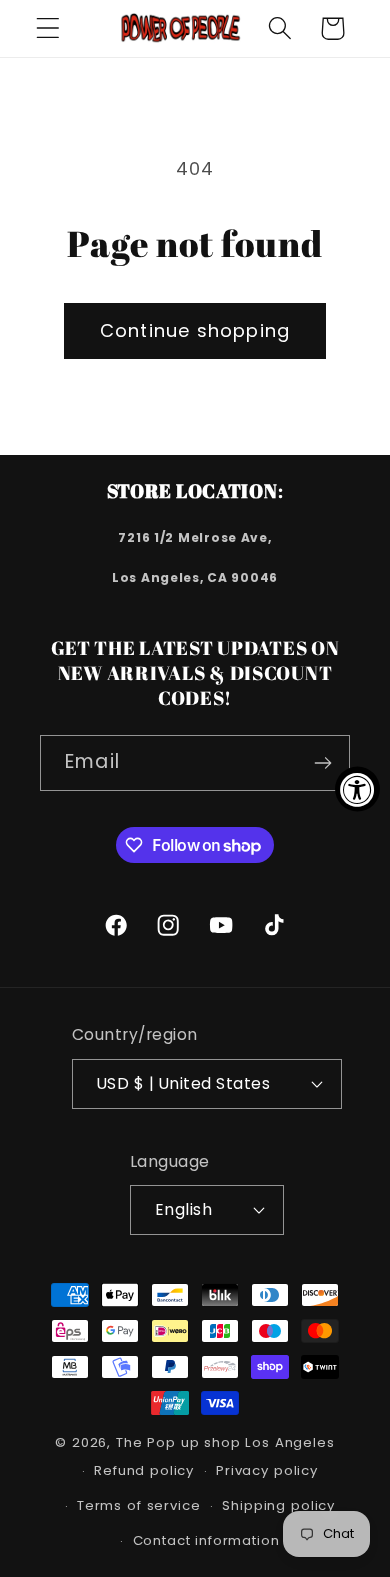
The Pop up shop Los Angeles (225, 1442)
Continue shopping (195, 330)
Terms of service (138, 1505)
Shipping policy (278, 1505)
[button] (48, 28)
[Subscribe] (322, 763)
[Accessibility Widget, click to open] (357, 788)
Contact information (206, 1540)
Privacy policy (267, 1470)
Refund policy (144, 1470)
